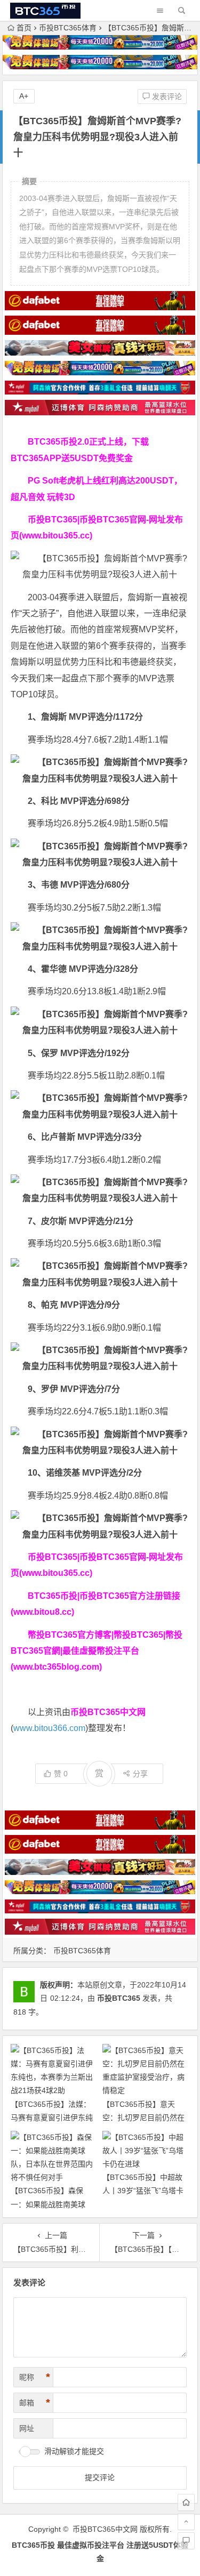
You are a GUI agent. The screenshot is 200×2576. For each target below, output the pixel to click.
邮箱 (35, 2403)
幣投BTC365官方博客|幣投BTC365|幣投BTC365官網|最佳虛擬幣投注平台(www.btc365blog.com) (97, 1651)
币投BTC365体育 (68, 28)
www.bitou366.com (49, 1728)
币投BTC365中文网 (105, 2529)
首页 (24, 28)
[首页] (186, 2502)
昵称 (35, 2377)
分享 (140, 1774)
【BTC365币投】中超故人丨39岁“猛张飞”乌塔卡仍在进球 (143, 2191)
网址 (27, 2428)
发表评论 (166, 96)
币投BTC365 (119, 1998)
